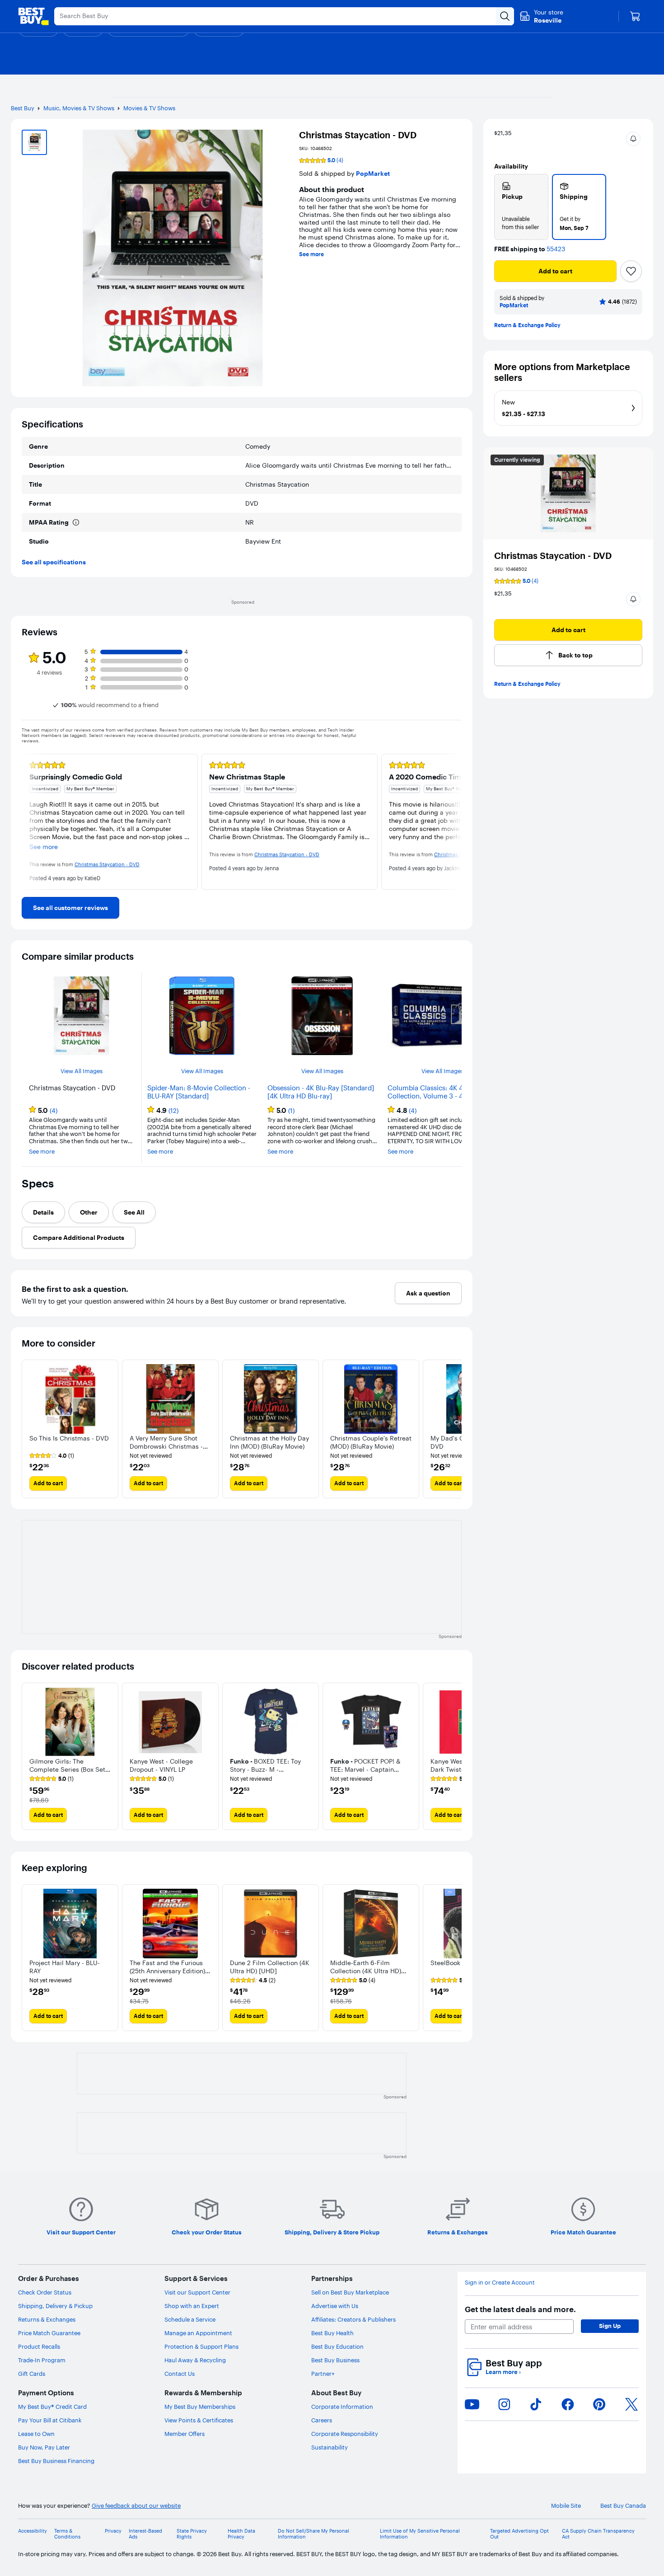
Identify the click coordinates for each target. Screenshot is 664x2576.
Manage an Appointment (198, 2333)
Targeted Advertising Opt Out (519, 2534)
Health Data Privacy (241, 2534)
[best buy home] (33, 16)
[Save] (631, 271)
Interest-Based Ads (145, 2534)
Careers (322, 2420)
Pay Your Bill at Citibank (50, 2420)
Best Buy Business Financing (56, 2461)
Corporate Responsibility (345, 2434)
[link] (70, 908)
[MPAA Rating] (76, 522)
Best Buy (23, 108)
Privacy (113, 2531)
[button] (633, 139)
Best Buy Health (332, 2333)
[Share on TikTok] (536, 2404)
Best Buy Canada (623, 2506)
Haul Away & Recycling (195, 2360)
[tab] (43, 1212)
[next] (454, 822)
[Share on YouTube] (472, 2404)
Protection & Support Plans (201, 2346)
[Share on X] (631, 2404)
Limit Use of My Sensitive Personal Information (420, 2534)
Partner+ (323, 2374)
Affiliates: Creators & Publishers (353, 2319)
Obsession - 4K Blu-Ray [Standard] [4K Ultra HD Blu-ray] (321, 1092)
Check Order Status (45, 2292)
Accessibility (33, 2531)
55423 (556, 249)
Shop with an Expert (192, 2306)
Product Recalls (39, 2346)
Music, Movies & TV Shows (79, 108)
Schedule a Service (190, 2319)
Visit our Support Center (197, 2292)
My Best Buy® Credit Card (52, 2407)
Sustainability (330, 2447)
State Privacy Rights (192, 2534)
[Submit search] (505, 16)
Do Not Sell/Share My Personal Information (313, 2534)
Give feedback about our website (136, 2506)
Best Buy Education (337, 2346)
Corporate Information (342, 2407)
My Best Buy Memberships (200, 2407)
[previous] (29, 822)
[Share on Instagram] (504, 2404)
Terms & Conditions (67, 2534)
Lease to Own (36, 2434)
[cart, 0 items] (635, 16)
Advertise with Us (335, 2306)
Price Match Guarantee (49, 2333)
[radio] (521, 207)
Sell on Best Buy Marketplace (350, 2292)
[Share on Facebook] (568, 2404)
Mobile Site (566, 2506)
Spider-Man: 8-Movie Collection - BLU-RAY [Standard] (199, 1092)
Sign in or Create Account (500, 2283)
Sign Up (610, 2326)
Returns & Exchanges (47, 2319)
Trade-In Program (42, 2360)
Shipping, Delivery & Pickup (55, 2306)
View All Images (82, 1071)
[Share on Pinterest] (599, 2404)
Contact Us (180, 2374)
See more (311, 254)
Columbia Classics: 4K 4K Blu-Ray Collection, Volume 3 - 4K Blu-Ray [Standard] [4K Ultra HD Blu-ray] (440, 1092)
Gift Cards (32, 2374)
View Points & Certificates (199, 2420)
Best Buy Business (335, 2360)
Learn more (503, 2372)
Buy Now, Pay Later (44, 2447)
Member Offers (185, 2434)
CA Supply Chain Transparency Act (598, 2534)
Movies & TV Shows (149, 108)
